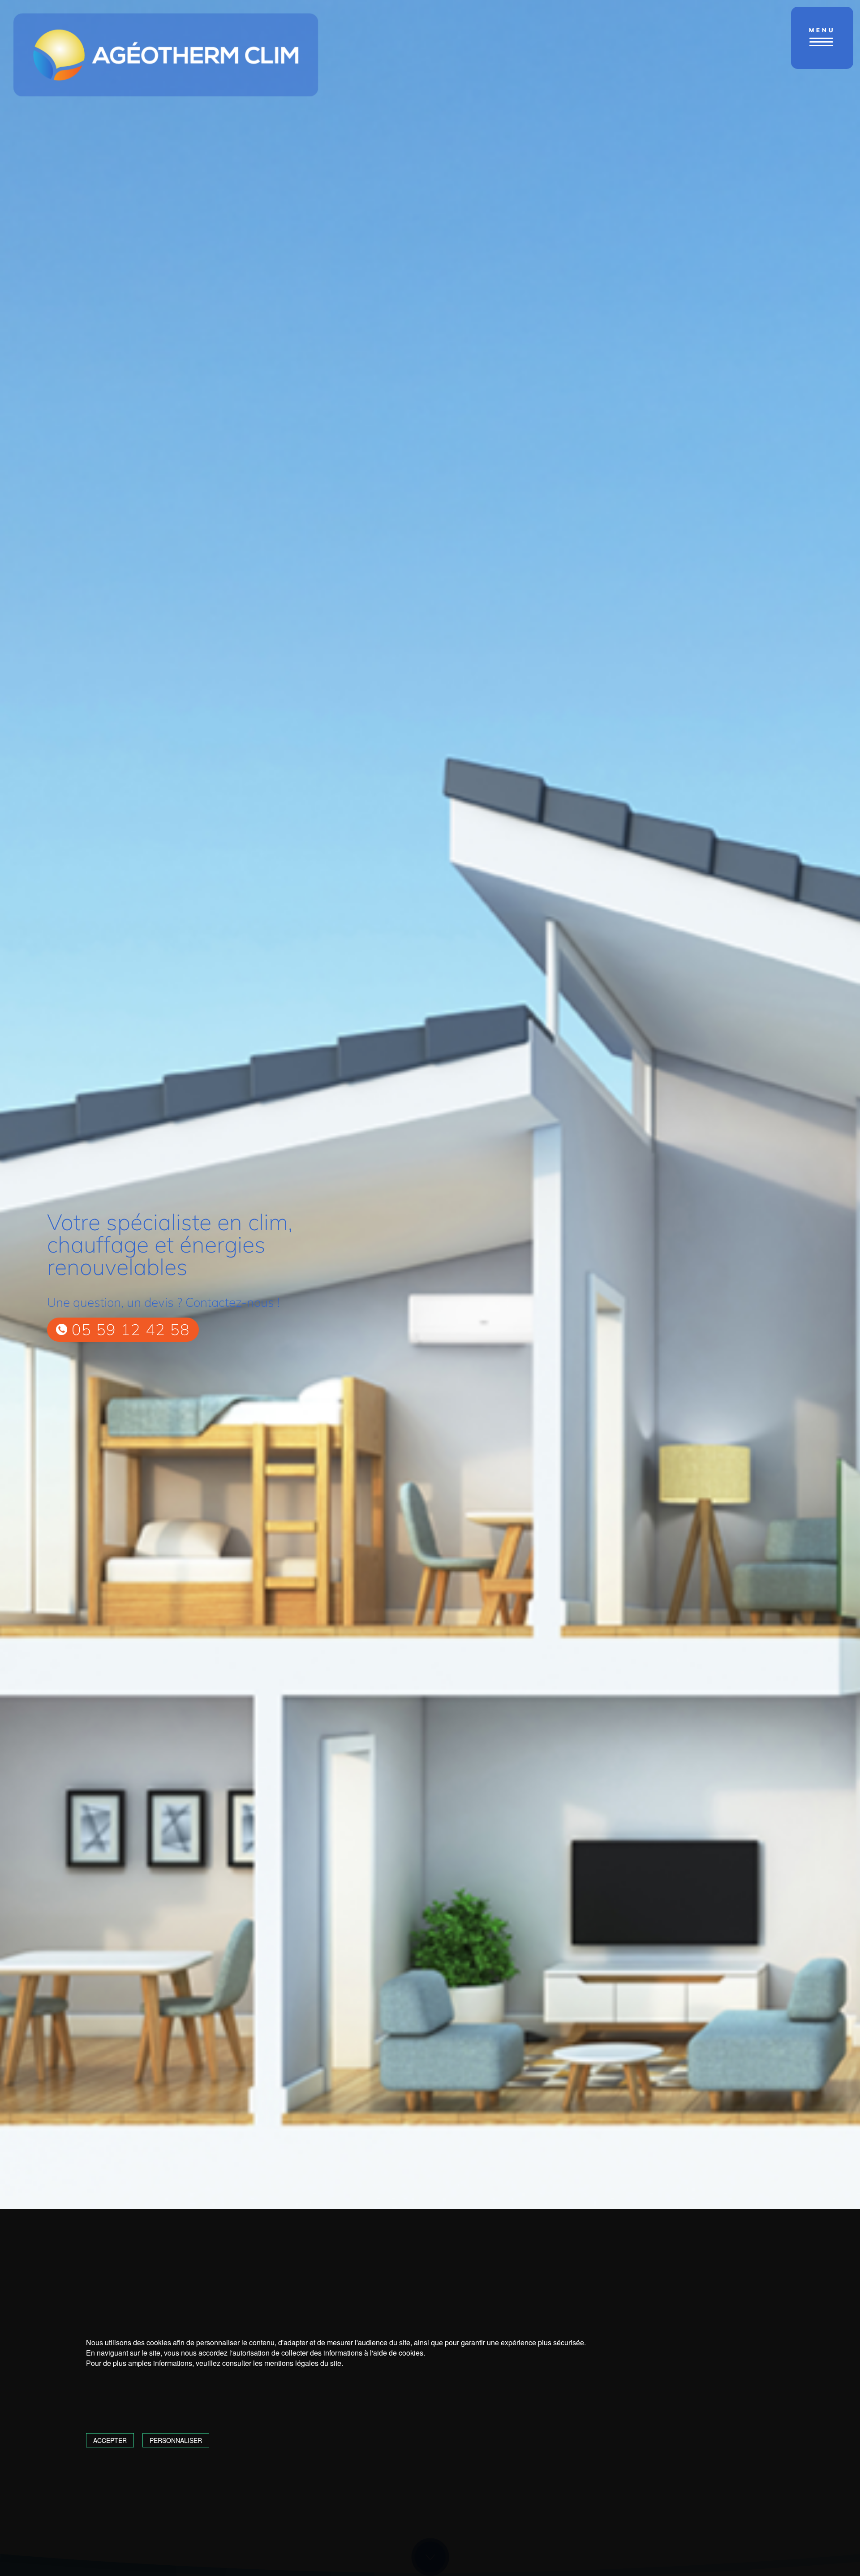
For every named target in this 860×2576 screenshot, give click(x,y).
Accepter (110, 2440)
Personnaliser (176, 2440)
